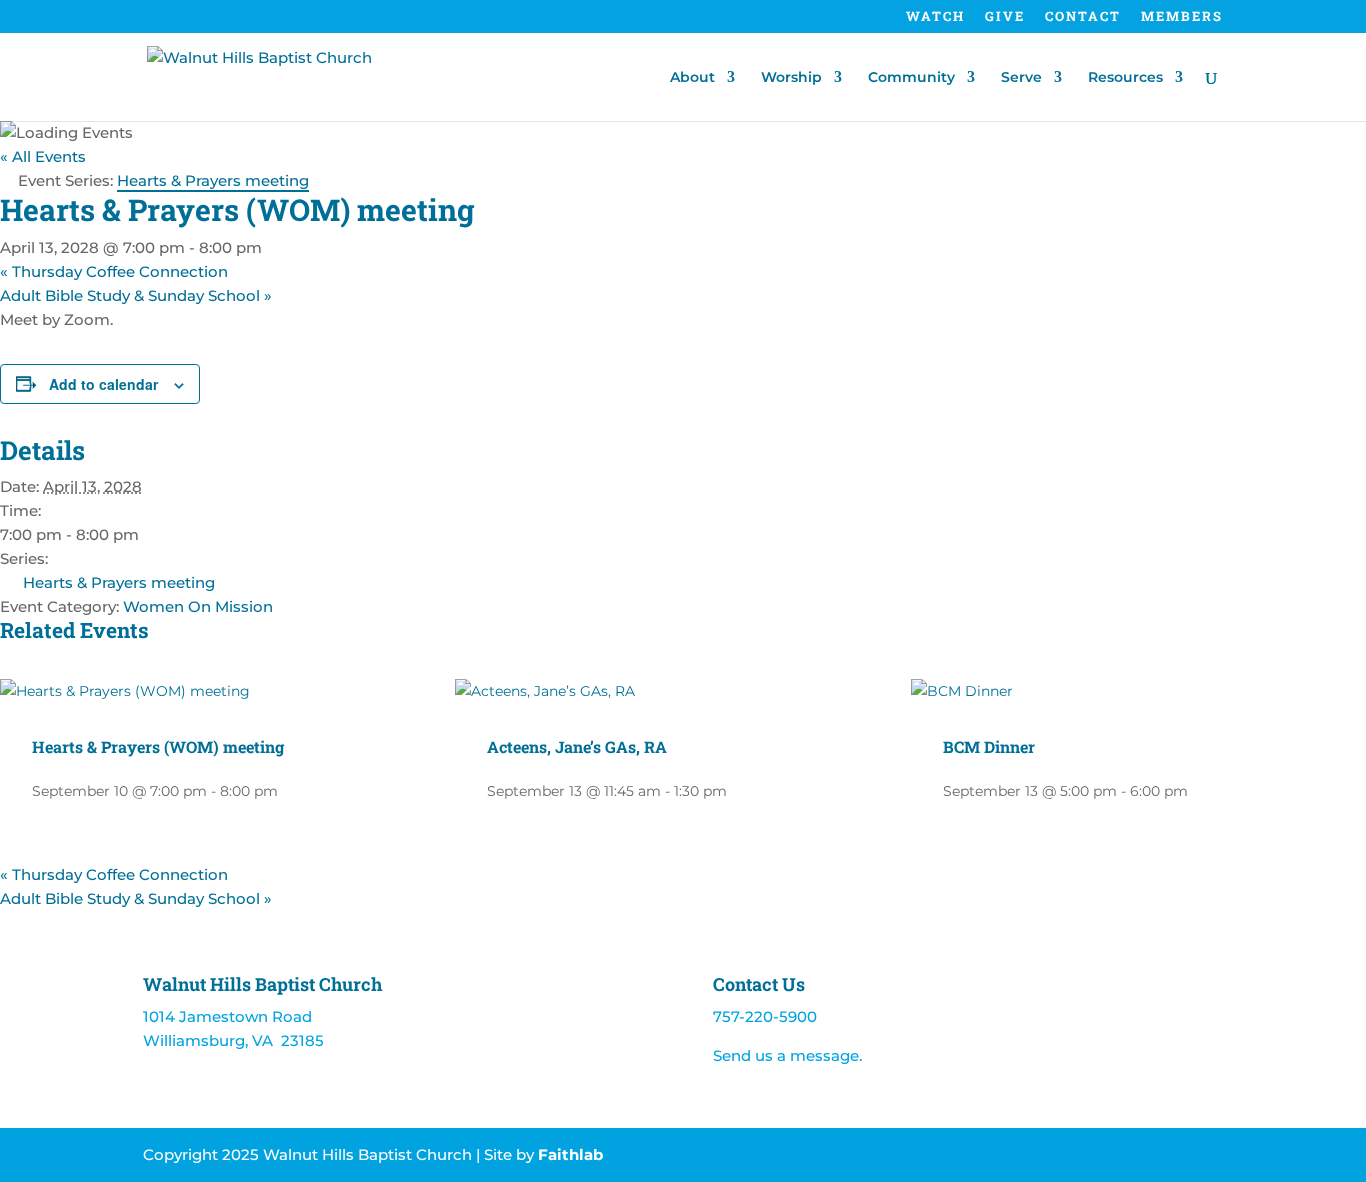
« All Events (43, 156)
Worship (791, 78)
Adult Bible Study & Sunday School (136, 295)
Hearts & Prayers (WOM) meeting (158, 746)
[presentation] (125, 691)
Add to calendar (103, 384)
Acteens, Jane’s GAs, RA (577, 746)
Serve (1021, 78)
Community (911, 78)
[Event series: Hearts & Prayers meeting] (289, 791)
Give (1005, 17)
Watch (935, 17)
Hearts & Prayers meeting (119, 582)
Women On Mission (198, 606)
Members (1182, 17)
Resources (1125, 78)
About (692, 78)
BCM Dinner (989, 746)
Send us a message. (787, 1055)
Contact (1083, 17)
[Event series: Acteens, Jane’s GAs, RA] (738, 791)
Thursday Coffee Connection (114, 271)
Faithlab (570, 1154)
